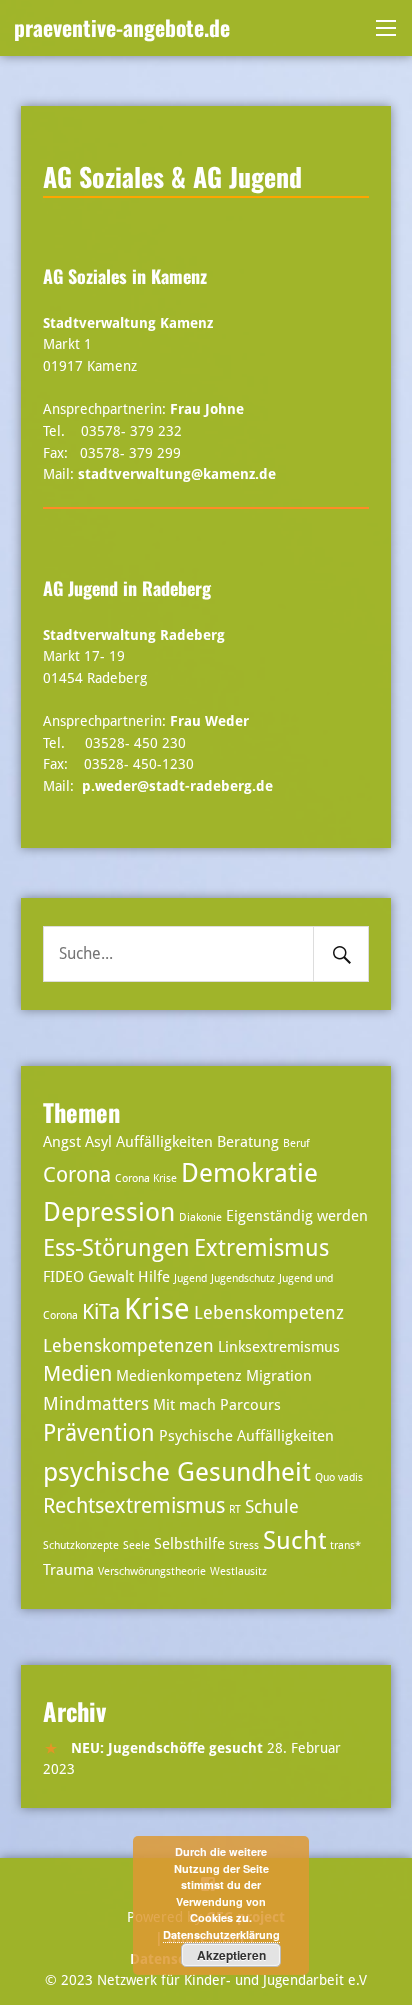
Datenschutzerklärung (221, 1934)
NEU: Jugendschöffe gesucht (167, 1748)
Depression (109, 1211)
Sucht (294, 1540)
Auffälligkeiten (164, 1142)
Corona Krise (146, 1178)
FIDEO (63, 1277)
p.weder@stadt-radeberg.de (177, 786)
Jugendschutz (243, 1278)
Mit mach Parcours (217, 1405)
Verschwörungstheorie (152, 1571)
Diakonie (200, 1217)
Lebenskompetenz (269, 1312)
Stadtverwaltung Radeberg (134, 635)
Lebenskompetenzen (128, 1345)
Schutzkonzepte (81, 1545)
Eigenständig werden (297, 1216)
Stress (244, 1545)
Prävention (99, 1433)
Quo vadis (339, 1477)
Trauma (68, 1570)
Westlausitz (238, 1571)
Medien (77, 1374)
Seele (136, 1545)
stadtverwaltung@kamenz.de (177, 474)
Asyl (98, 1142)
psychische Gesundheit (177, 1471)
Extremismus (261, 1248)
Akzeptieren (231, 1955)
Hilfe (154, 1277)
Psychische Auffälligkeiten (246, 1436)
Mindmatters (96, 1403)
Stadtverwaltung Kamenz (128, 323)
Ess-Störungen (116, 1248)
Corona (77, 1175)
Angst (62, 1142)
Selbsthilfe (189, 1544)
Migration (279, 1376)
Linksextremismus (279, 1347)
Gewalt (111, 1277)
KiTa (101, 1312)
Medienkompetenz (179, 1376)
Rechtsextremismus (134, 1506)
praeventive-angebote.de (122, 27)
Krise (157, 1309)
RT (235, 1509)
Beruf (296, 1143)
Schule (272, 1506)
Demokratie (249, 1172)
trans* (345, 1545)
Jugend (190, 1278)
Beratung (248, 1142)
